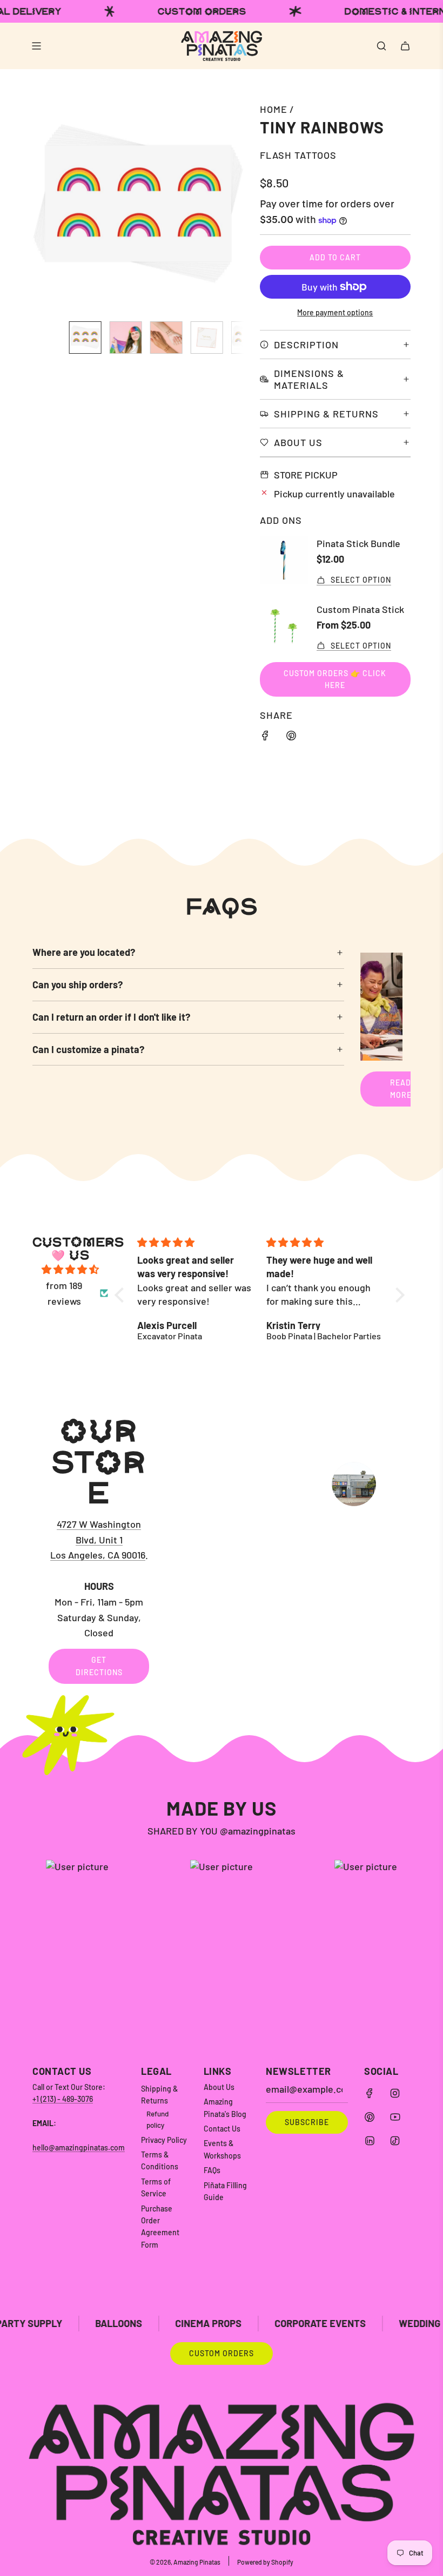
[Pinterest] (370, 2117)
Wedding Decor (373, 2323)
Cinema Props (146, 2323)
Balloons (56, 2323)
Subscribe (307, 2122)
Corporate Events (257, 2323)
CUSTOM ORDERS (222, 2353)
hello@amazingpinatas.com (79, 2147)
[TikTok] (395, 2141)
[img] (70, 1270)
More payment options (335, 312)
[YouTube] (395, 2117)
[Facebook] (370, 2093)
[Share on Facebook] (265, 737)
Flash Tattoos (298, 155)
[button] (46, 207)
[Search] (381, 46)
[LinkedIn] (370, 2141)
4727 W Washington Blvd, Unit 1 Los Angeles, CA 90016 (98, 1540)
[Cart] (405, 46)
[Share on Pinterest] (291, 737)
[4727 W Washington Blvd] (222, 1549)
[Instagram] (395, 2093)
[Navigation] (36, 46)
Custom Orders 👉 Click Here (335, 679)
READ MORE (401, 1088)
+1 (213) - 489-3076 (63, 2099)
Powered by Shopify (265, 2562)
